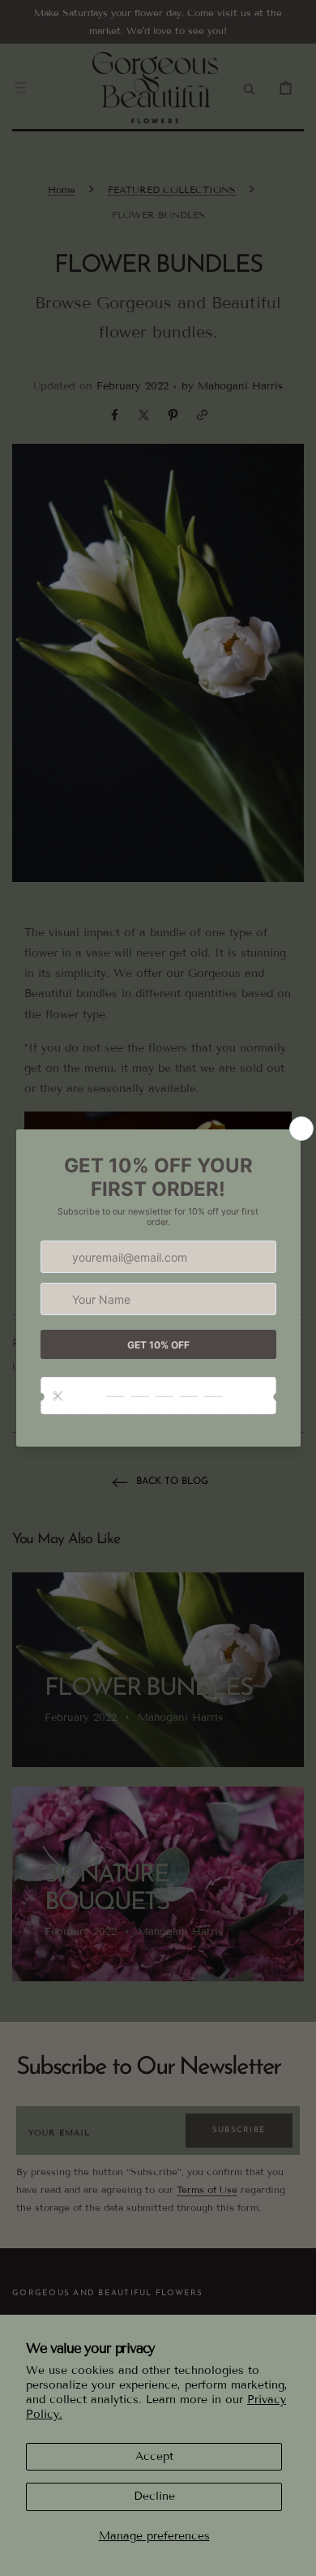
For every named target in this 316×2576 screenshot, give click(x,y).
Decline (154, 2496)
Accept (154, 2456)
